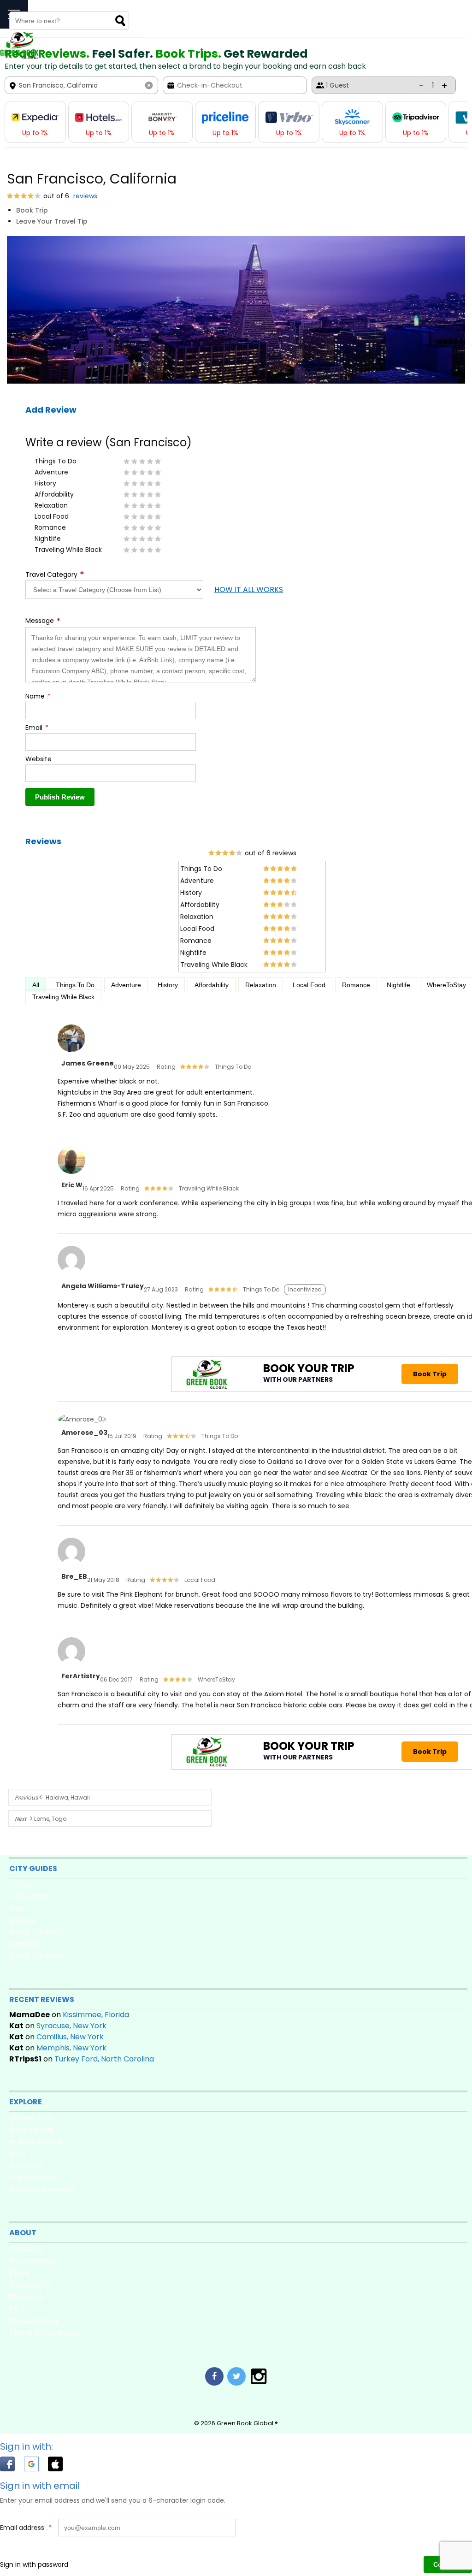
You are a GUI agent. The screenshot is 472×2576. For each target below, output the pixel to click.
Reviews (43, 841)
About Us (26, 2248)
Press (19, 2272)
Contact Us (30, 2284)
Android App (32, 2129)
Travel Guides (34, 2177)
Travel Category (55, 575)
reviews (84, 196)
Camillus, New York (70, 2037)
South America (36, 1956)
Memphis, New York (71, 2048)
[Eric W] (71, 1174)
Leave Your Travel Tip (52, 221)
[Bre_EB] (71, 1566)
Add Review (51, 410)
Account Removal (41, 2189)
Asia (17, 1908)
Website (38, 759)
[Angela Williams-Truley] (71, 1274)
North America (36, 1932)
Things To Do (75, 985)
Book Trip (32, 210)
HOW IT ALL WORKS (249, 589)
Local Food (309, 985)
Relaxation (261, 985)
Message (43, 621)
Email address (26, 2528)
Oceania (24, 1944)
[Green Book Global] (19, 57)
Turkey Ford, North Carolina (104, 2059)
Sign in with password (34, 2564)
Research (27, 2296)
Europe (22, 1920)
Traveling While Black (63, 997)
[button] (12, 2466)
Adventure (126, 985)
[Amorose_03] (82, 1419)
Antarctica (29, 1896)
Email (37, 728)
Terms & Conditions (45, 2332)
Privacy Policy (34, 2320)
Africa (20, 1884)
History (168, 985)
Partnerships (32, 2260)
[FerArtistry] (71, 1665)
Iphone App (30, 2117)
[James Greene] (71, 1053)
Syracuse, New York (71, 2026)
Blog (17, 2153)
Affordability (212, 985)
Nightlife (398, 985)
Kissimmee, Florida (96, 2015)
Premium (26, 2165)
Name (38, 696)
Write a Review (36, 2141)
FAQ (17, 2308)
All (36, 985)
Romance (356, 985)
